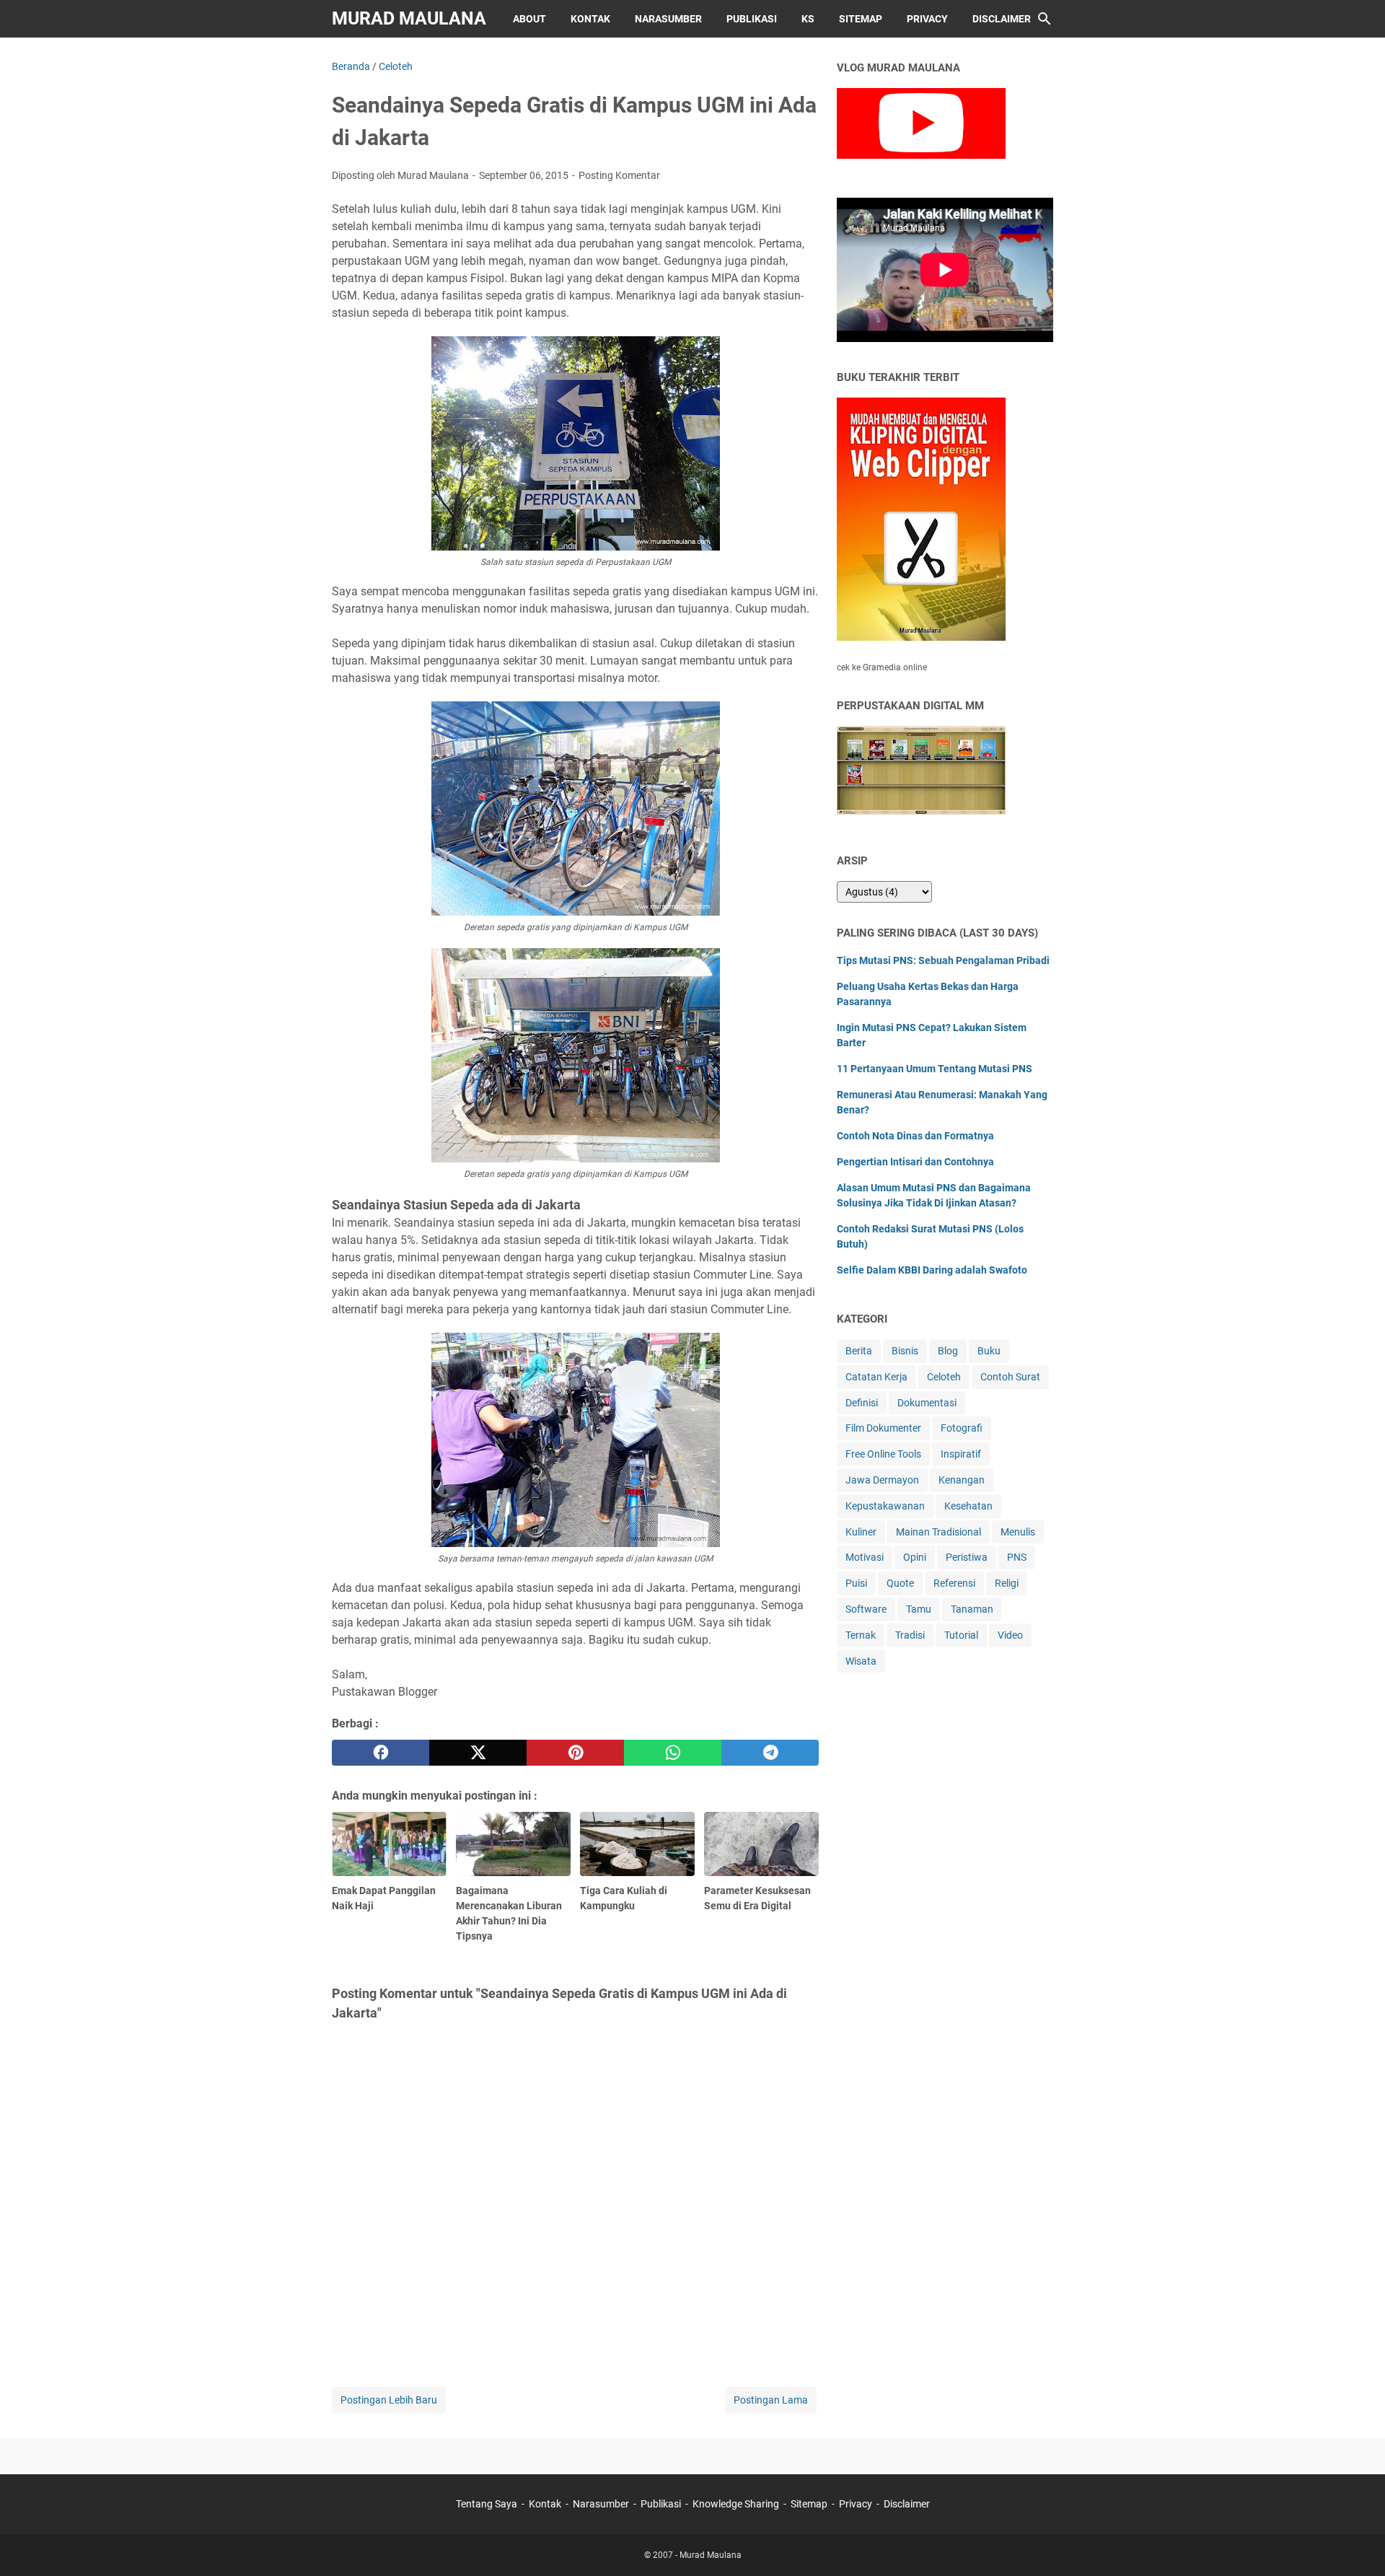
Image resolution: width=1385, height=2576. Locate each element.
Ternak (861, 1635)
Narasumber (668, 19)
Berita (859, 1351)
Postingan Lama (771, 2400)
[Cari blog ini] (1045, 19)
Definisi (862, 1403)
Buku (989, 1351)
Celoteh (944, 1377)
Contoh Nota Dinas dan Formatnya (915, 1136)
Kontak (590, 19)
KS (808, 19)
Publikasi (752, 19)
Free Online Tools (883, 1454)
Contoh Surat (1010, 1377)
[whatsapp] (673, 1753)
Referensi (954, 1583)
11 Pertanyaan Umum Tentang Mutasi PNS (935, 1069)
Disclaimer (1002, 19)
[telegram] (770, 1753)
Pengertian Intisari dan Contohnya (915, 1162)
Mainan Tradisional (938, 1532)
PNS (1017, 1557)
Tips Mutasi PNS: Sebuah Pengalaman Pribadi (943, 960)
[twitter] (478, 1753)
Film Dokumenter (883, 1428)
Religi (1007, 1583)
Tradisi (910, 1635)
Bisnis (905, 1351)
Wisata (861, 1661)
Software (866, 1609)
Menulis (1018, 1532)
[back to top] (1356, 2544)
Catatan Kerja (876, 1377)
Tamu (919, 1609)
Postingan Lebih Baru (389, 2400)
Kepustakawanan (885, 1506)
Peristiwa (967, 1557)
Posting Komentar (619, 175)
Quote (900, 1583)
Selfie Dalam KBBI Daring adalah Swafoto (932, 1270)
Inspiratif (961, 1454)
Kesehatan (968, 1506)
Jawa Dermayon (882, 1480)
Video (1010, 1635)
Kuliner (861, 1532)
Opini (915, 1557)
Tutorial (961, 1635)
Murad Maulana (409, 18)
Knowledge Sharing (736, 2504)
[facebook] (381, 1753)
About (529, 19)
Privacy (927, 19)
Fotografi (962, 1428)
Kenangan (962, 1480)
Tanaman (972, 1609)
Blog (948, 1351)
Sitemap (861, 19)
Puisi (856, 1583)
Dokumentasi (927, 1403)
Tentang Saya (487, 2504)
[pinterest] (575, 1753)
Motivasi (865, 1557)
